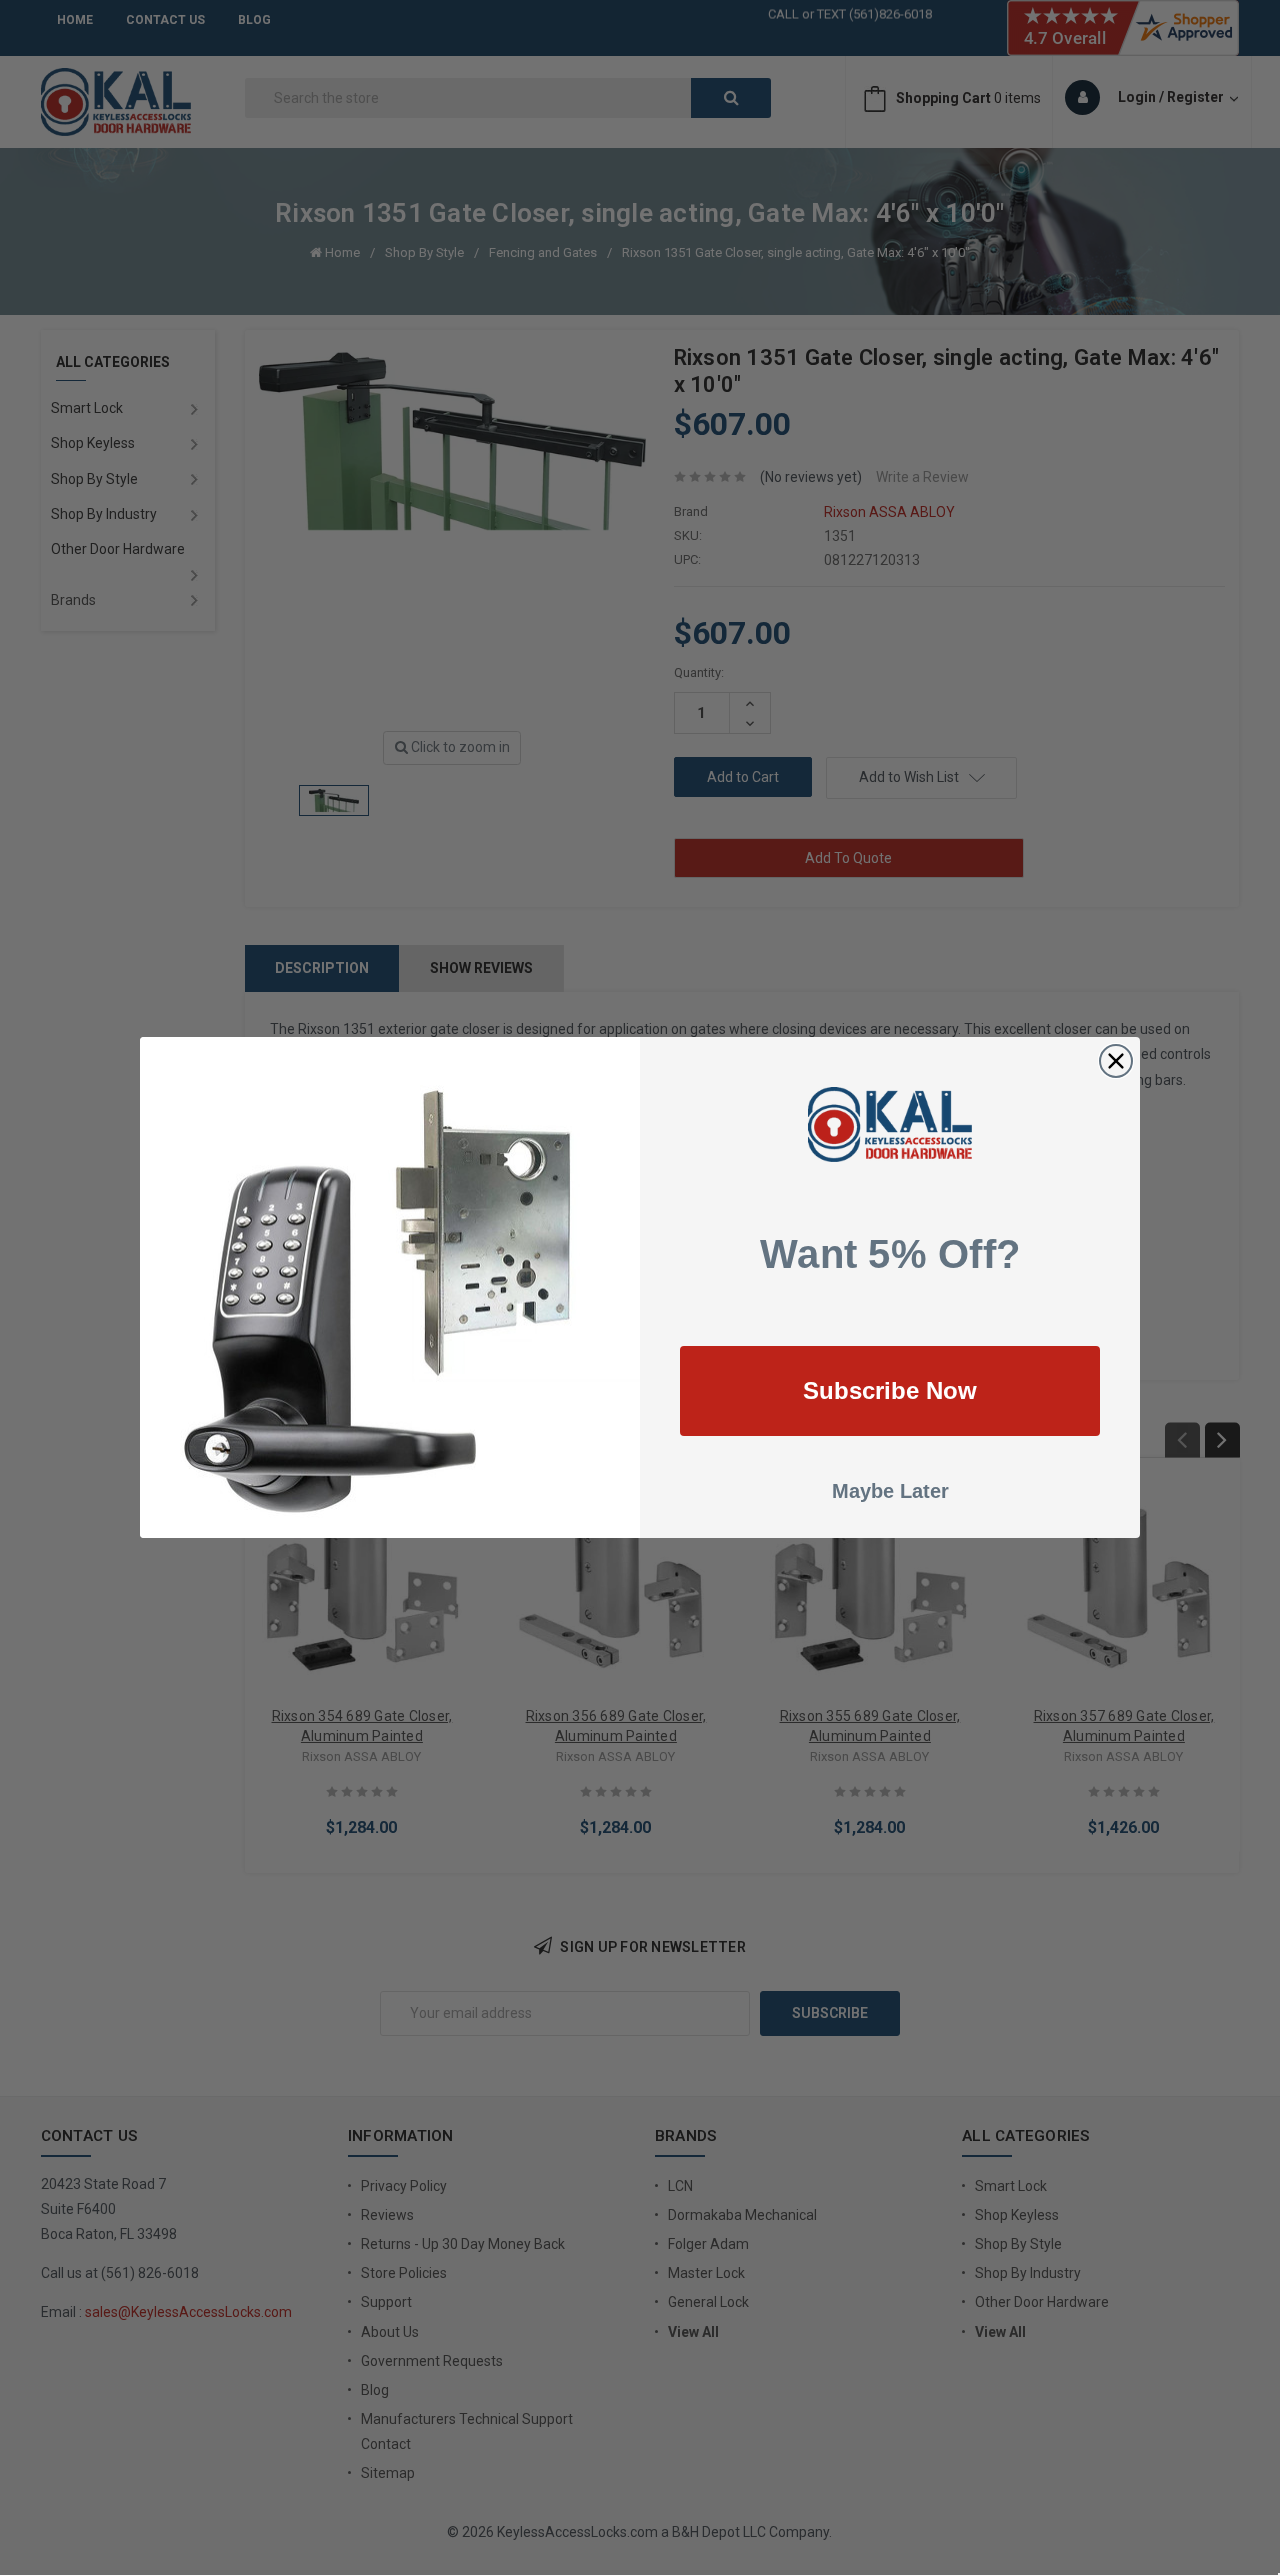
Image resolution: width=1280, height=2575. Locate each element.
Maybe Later (890, 1491)
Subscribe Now (890, 1390)
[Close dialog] (1116, 1061)
